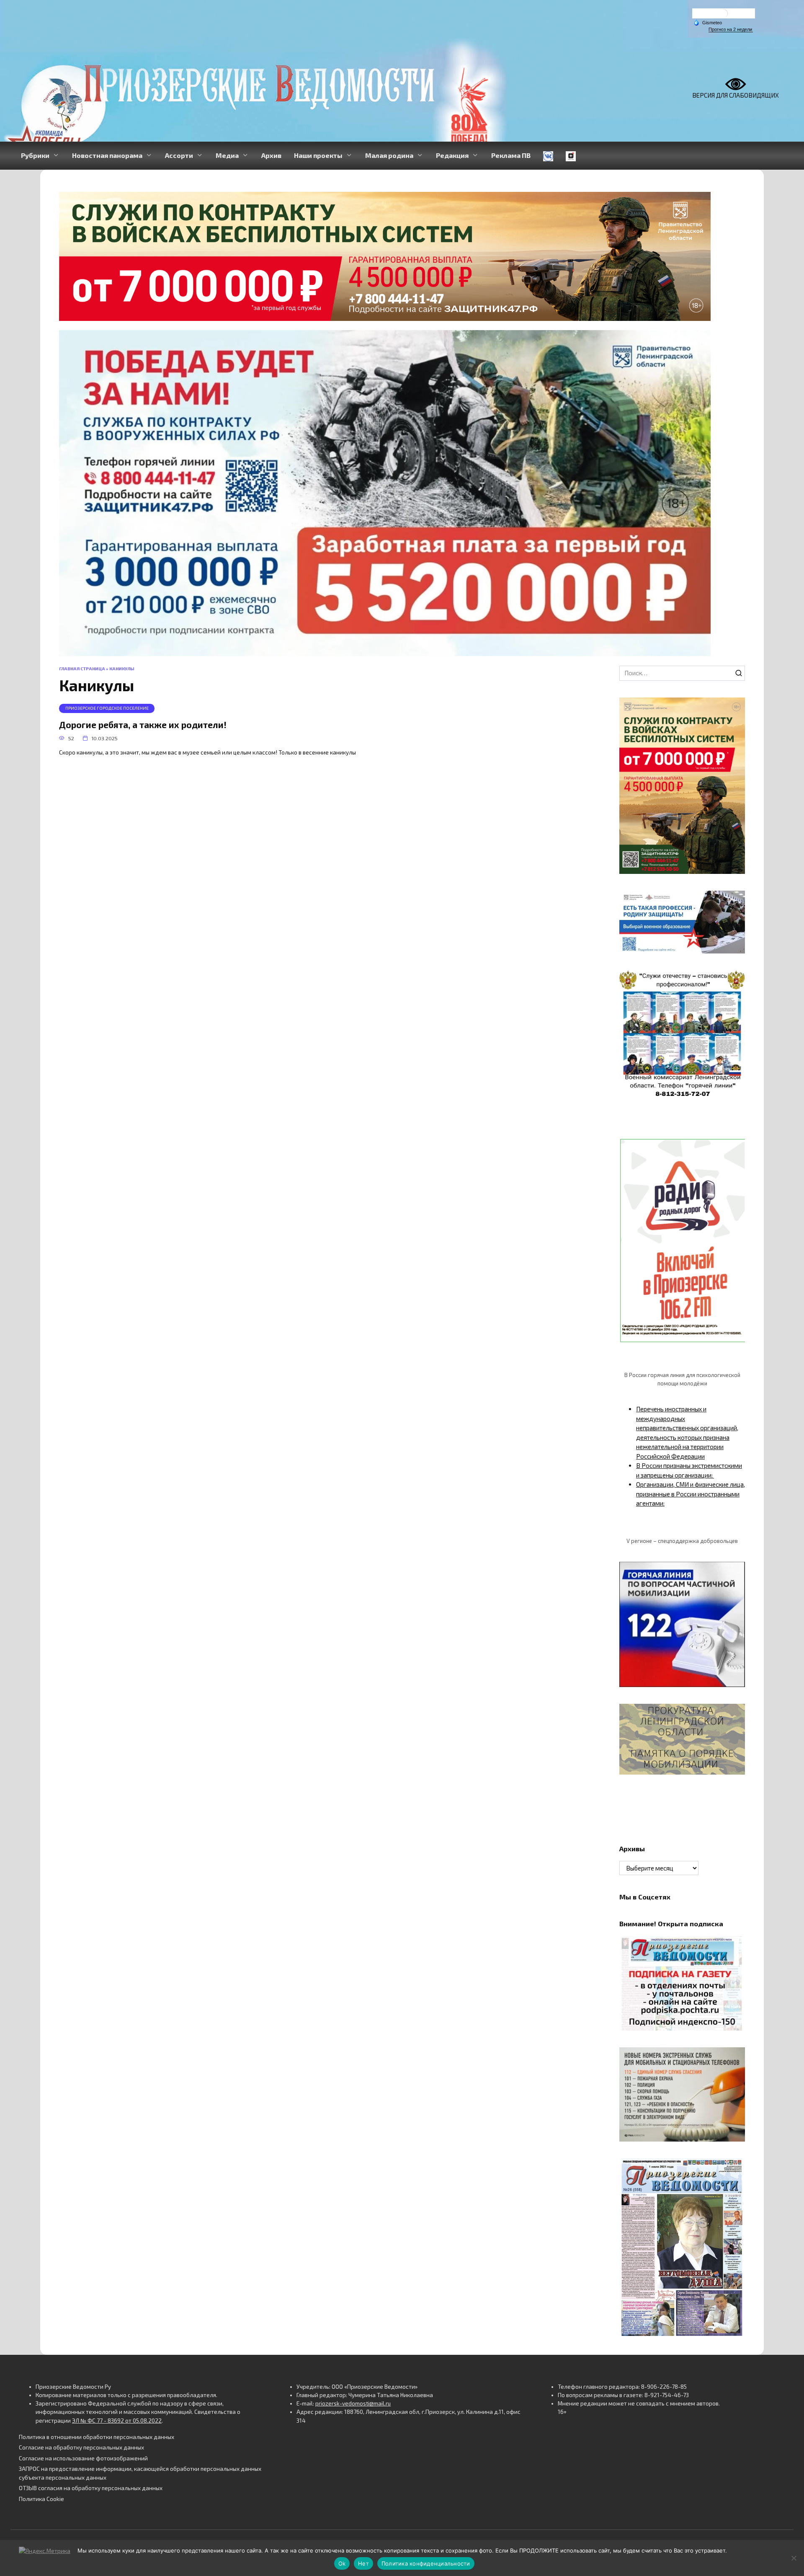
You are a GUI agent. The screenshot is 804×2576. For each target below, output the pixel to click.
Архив (271, 155)
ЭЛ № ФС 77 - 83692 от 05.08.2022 (117, 2421)
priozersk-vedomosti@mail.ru (353, 2403)
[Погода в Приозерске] (724, 15)
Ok (342, 2563)
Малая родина (389, 155)
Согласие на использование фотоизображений (83, 2458)
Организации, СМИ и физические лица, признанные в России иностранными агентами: (691, 1494)
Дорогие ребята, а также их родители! (143, 725)
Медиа (227, 155)
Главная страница (82, 669)
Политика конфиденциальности (426, 2563)
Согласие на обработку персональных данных (81, 2447)
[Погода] (708, 22)
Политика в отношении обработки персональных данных (97, 2437)
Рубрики (35, 155)
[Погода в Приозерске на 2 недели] (731, 30)
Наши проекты (318, 155)
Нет (363, 2563)
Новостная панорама (107, 155)
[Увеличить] (734, 902)
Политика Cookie (41, 2499)
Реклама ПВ (511, 155)
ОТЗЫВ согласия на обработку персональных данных (91, 2488)
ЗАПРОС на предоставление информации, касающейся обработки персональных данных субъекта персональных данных (140, 2473)
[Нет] (794, 2558)
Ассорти (179, 155)
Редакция (452, 155)
